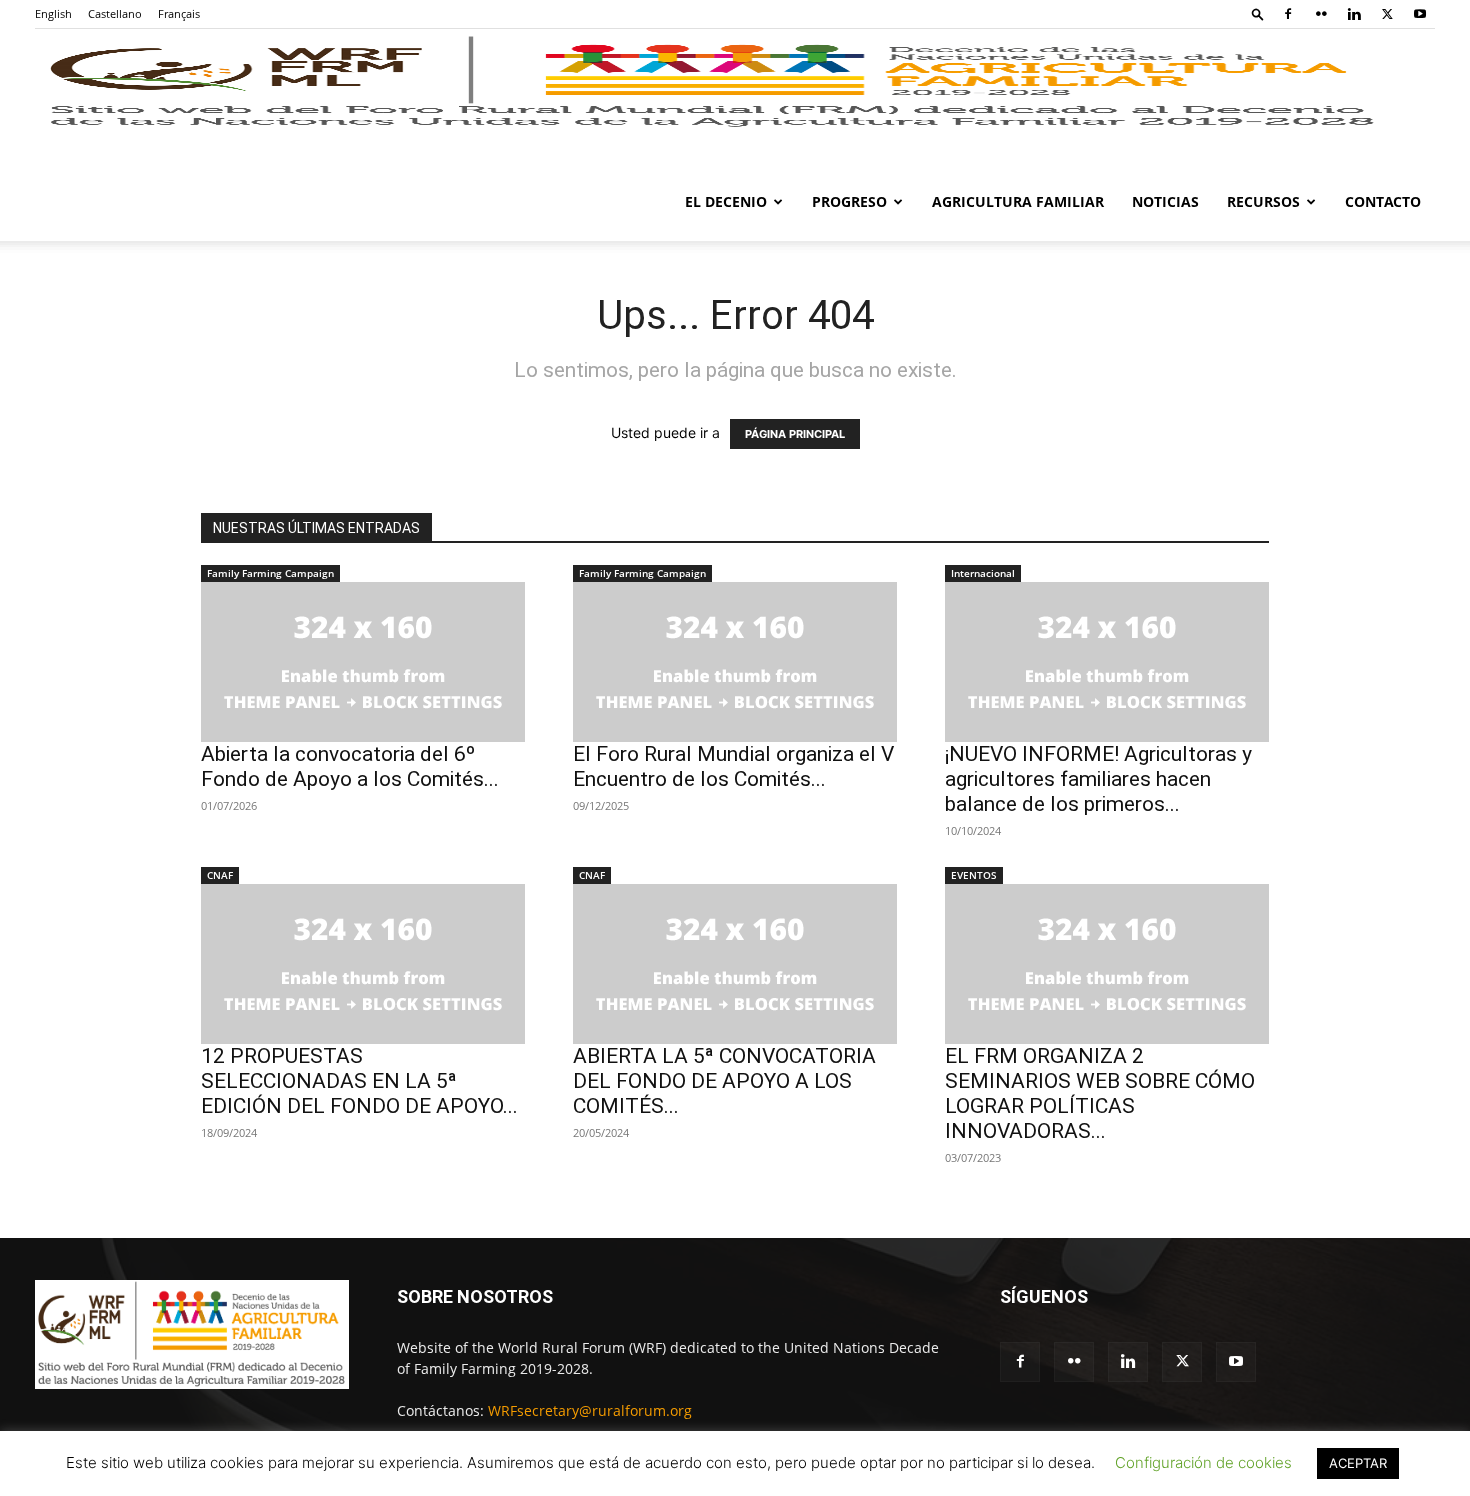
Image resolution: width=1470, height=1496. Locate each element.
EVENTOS (974, 875)
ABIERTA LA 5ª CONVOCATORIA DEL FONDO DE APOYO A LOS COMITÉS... (724, 1081)
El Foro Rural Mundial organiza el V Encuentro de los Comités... (733, 766)
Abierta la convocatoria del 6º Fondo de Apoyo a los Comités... (350, 766)
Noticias (1165, 201)
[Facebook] (1288, 14)
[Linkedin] (1354, 14)
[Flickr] (1321, 14)
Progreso (849, 201)
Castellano (115, 13)
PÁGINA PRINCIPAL (795, 434)
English (53, 13)
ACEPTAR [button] (1358, 1463)
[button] (1258, 13)
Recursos (1263, 201)
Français (179, 13)
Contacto (1383, 201)
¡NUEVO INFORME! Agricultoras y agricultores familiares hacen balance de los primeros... (1098, 779)
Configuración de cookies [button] (1203, 1462)
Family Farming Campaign (270, 573)
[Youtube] (1420, 14)
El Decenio (726, 201)
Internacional (983, 573)
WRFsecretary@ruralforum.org (590, 1410)
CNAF (220, 875)
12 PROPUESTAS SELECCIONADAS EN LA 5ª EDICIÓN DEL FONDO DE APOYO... (359, 1081)
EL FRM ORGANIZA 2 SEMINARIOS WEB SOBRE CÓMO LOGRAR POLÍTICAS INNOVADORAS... (1100, 1093)
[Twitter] (1387, 14)
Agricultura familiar (1018, 201)
